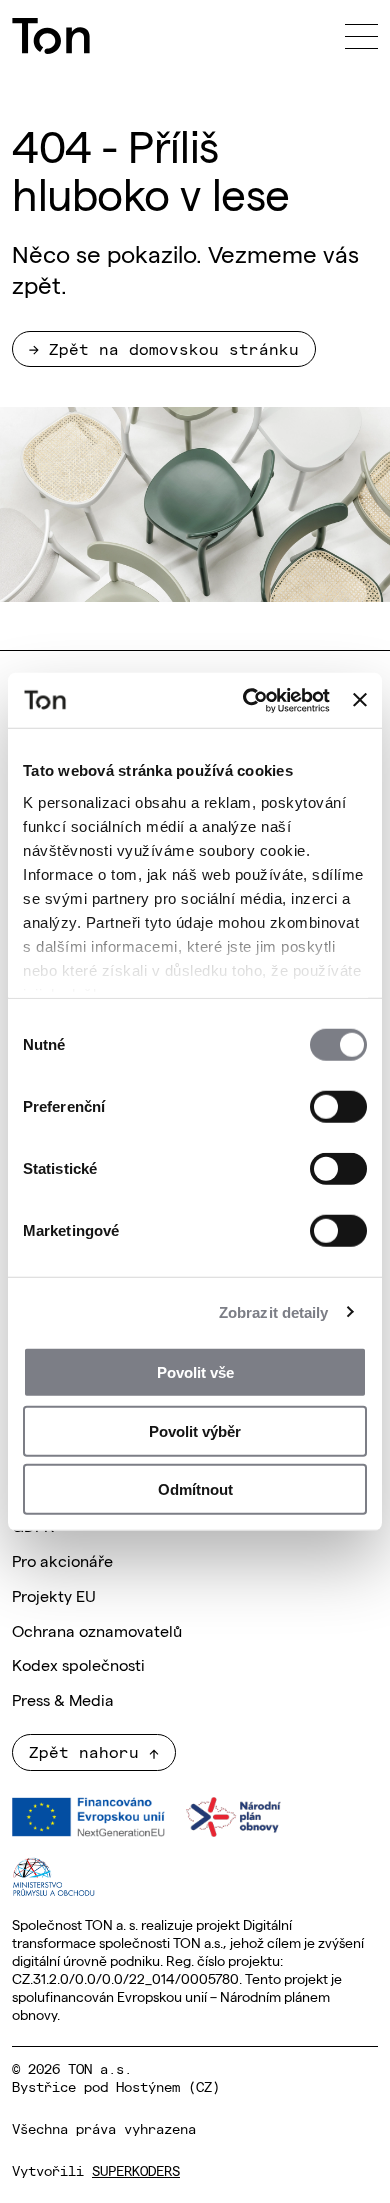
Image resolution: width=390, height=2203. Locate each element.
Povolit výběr (195, 1430)
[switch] (338, 1107)
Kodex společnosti (78, 1664)
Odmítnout (195, 1489)
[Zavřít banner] (360, 700)
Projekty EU (54, 1595)
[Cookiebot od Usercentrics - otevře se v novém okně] (248, 700)
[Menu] (361, 36)
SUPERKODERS (136, 2170)
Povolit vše (195, 1372)
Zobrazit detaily (274, 1311)
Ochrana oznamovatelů (97, 1630)
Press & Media (63, 1699)
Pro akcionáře (62, 1560)
